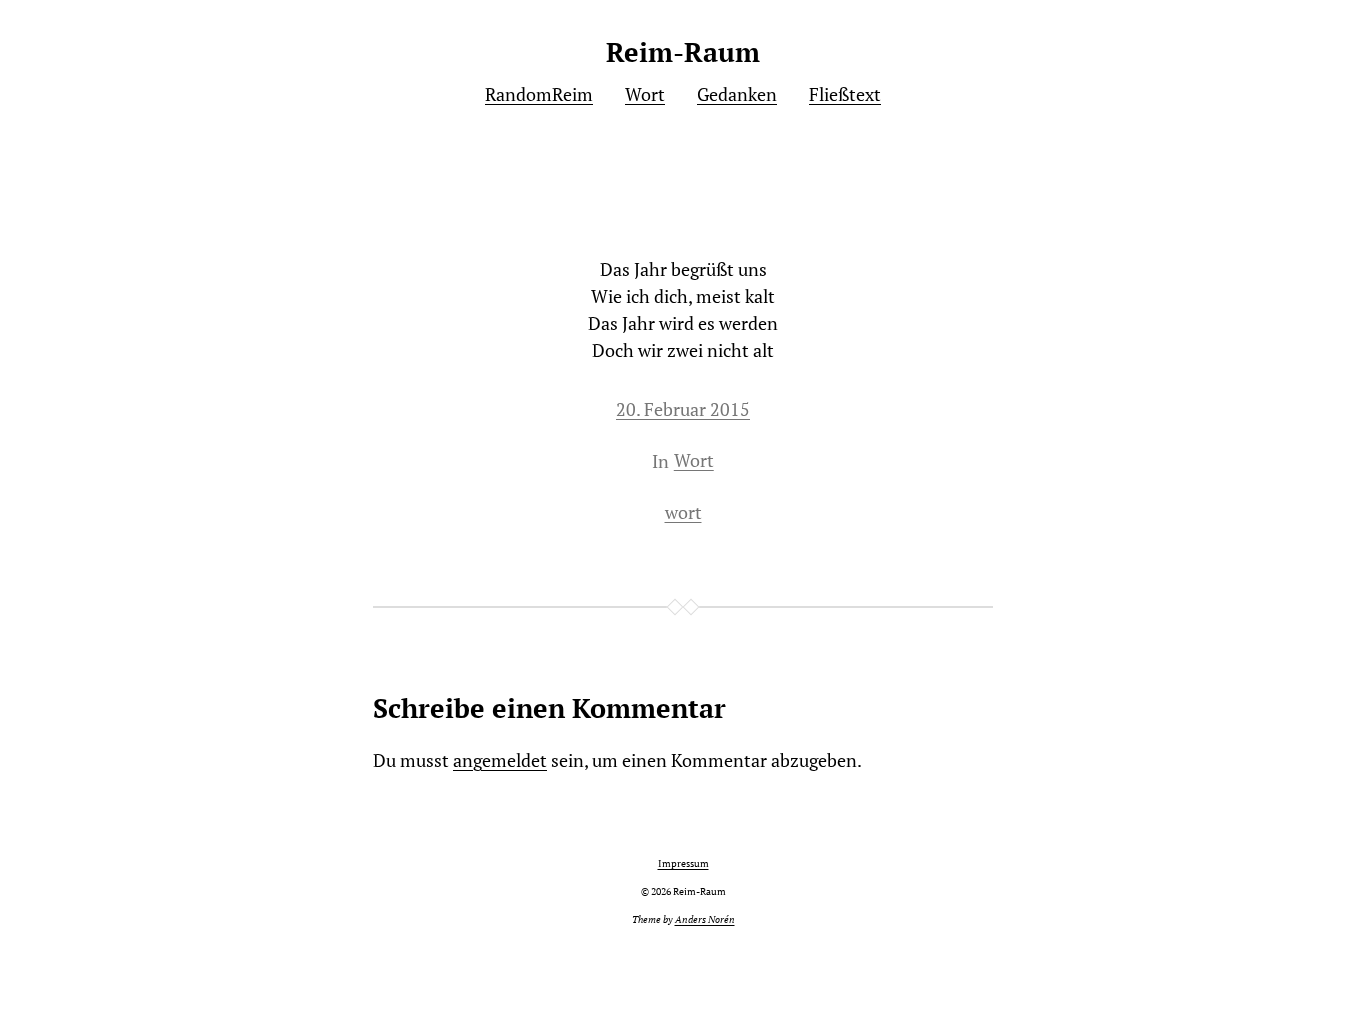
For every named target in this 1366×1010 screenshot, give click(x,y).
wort (683, 512)
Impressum (683, 863)
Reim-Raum (683, 52)
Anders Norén (705, 919)
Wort (694, 460)
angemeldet (500, 760)
